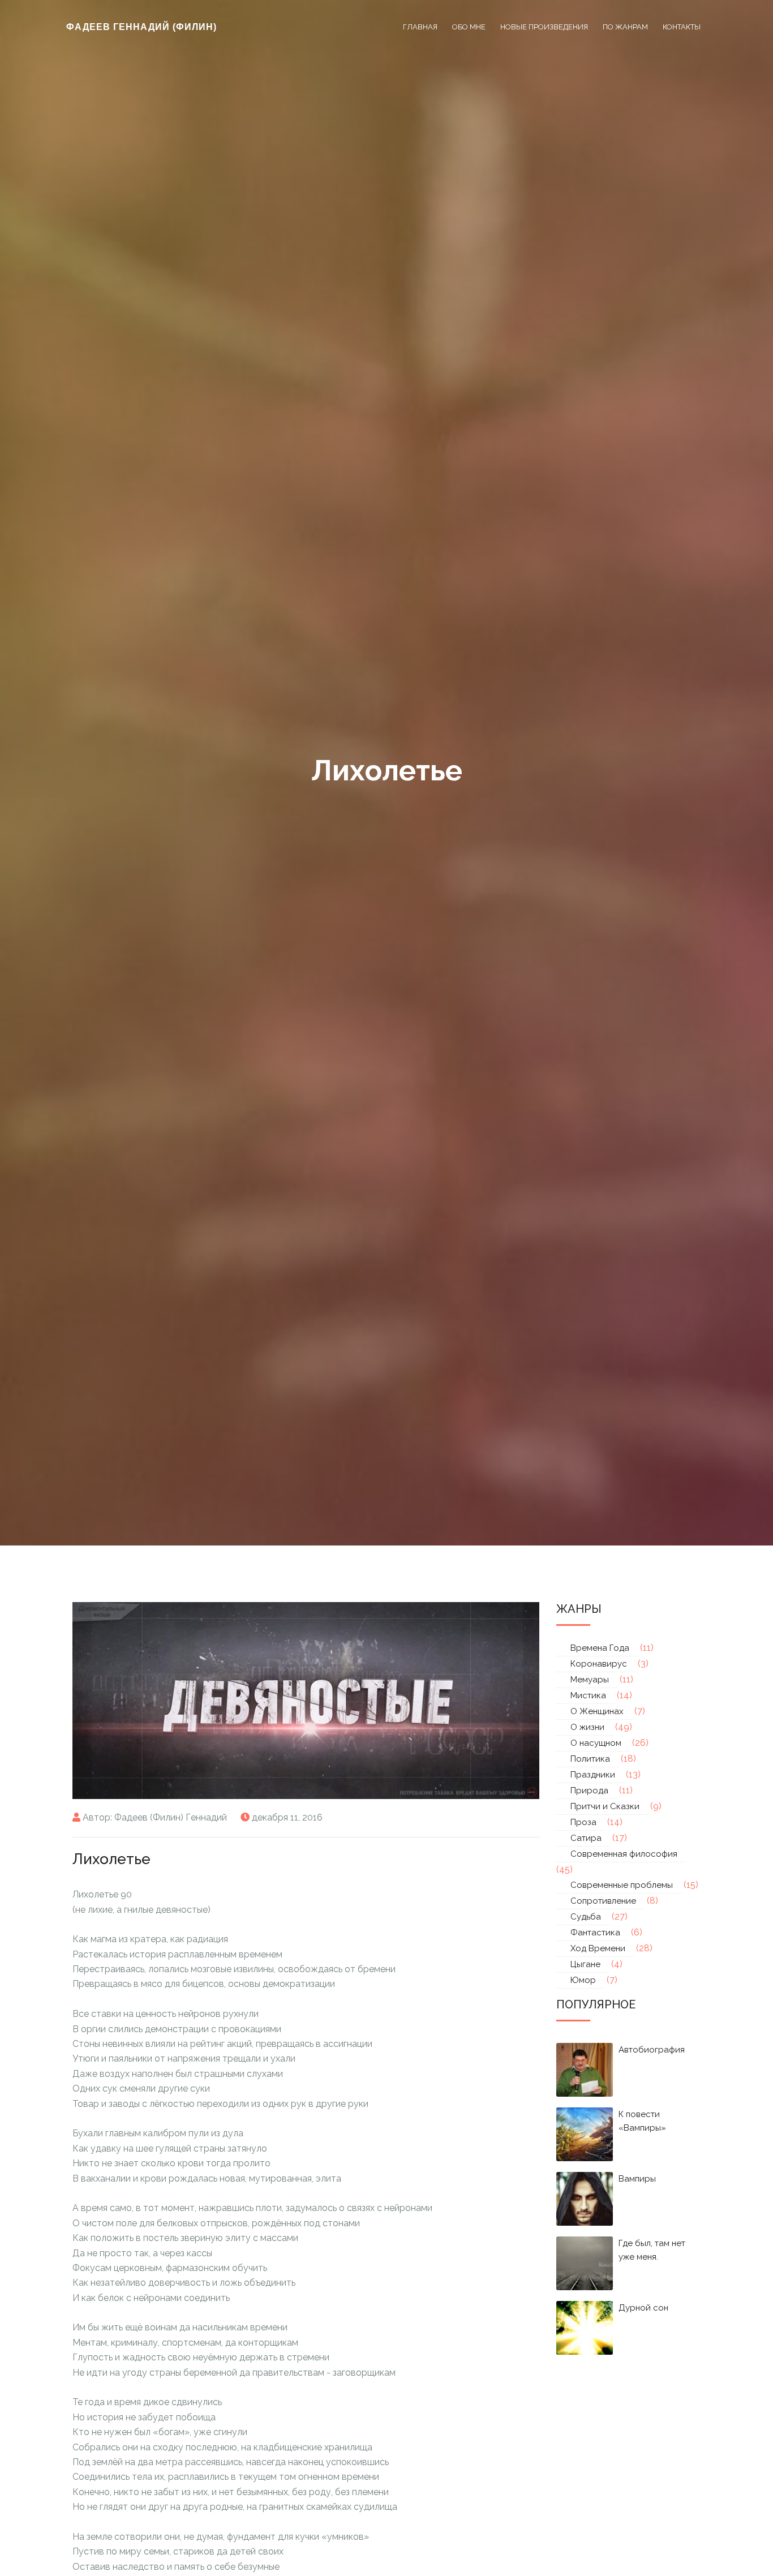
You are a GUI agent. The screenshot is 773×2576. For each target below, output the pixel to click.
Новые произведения (544, 27)
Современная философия (624, 1854)
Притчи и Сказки (605, 1806)
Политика (590, 1759)
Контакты (682, 27)
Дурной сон (643, 2308)
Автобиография (652, 2050)
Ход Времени (598, 1948)
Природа (589, 1791)
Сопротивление (603, 1901)
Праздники (593, 1775)
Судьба (586, 1917)
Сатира (586, 1838)
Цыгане (585, 1964)
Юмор (583, 1980)
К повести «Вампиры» (642, 2121)
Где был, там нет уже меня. (652, 2250)
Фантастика (595, 1933)
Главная (420, 27)
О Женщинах (597, 1711)
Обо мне (469, 27)
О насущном (596, 1743)
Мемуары (590, 1680)
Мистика (588, 1695)
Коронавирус (599, 1664)
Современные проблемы (622, 1885)
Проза (583, 1822)
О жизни (587, 1727)
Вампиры (637, 2179)
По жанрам (625, 27)
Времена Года (600, 1648)
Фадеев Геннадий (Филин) (141, 27)
